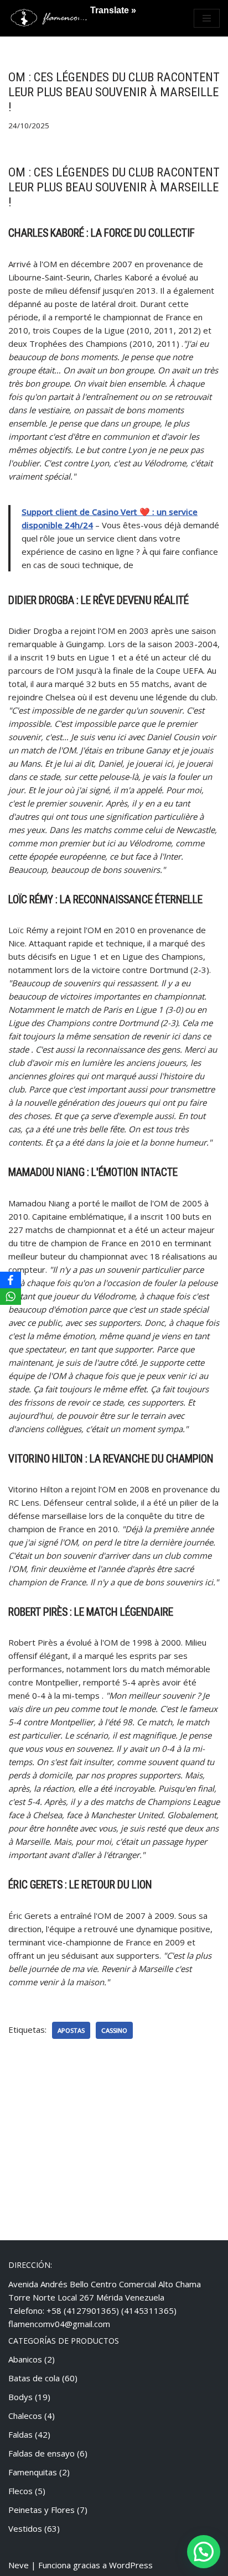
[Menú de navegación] (207, 18)
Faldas (20, 2434)
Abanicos (25, 2359)
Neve (19, 2565)
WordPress (131, 2565)
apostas (71, 2030)
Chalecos (25, 2416)
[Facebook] (11, 1280)
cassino (114, 2030)
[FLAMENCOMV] (50, 18)
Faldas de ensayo (42, 2453)
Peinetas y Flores (42, 2510)
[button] (204, 2552)
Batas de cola (34, 2378)
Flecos (20, 2491)
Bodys (20, 2397)
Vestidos (25, 2528)
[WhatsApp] (11, 1297)
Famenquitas (33, 2472)
